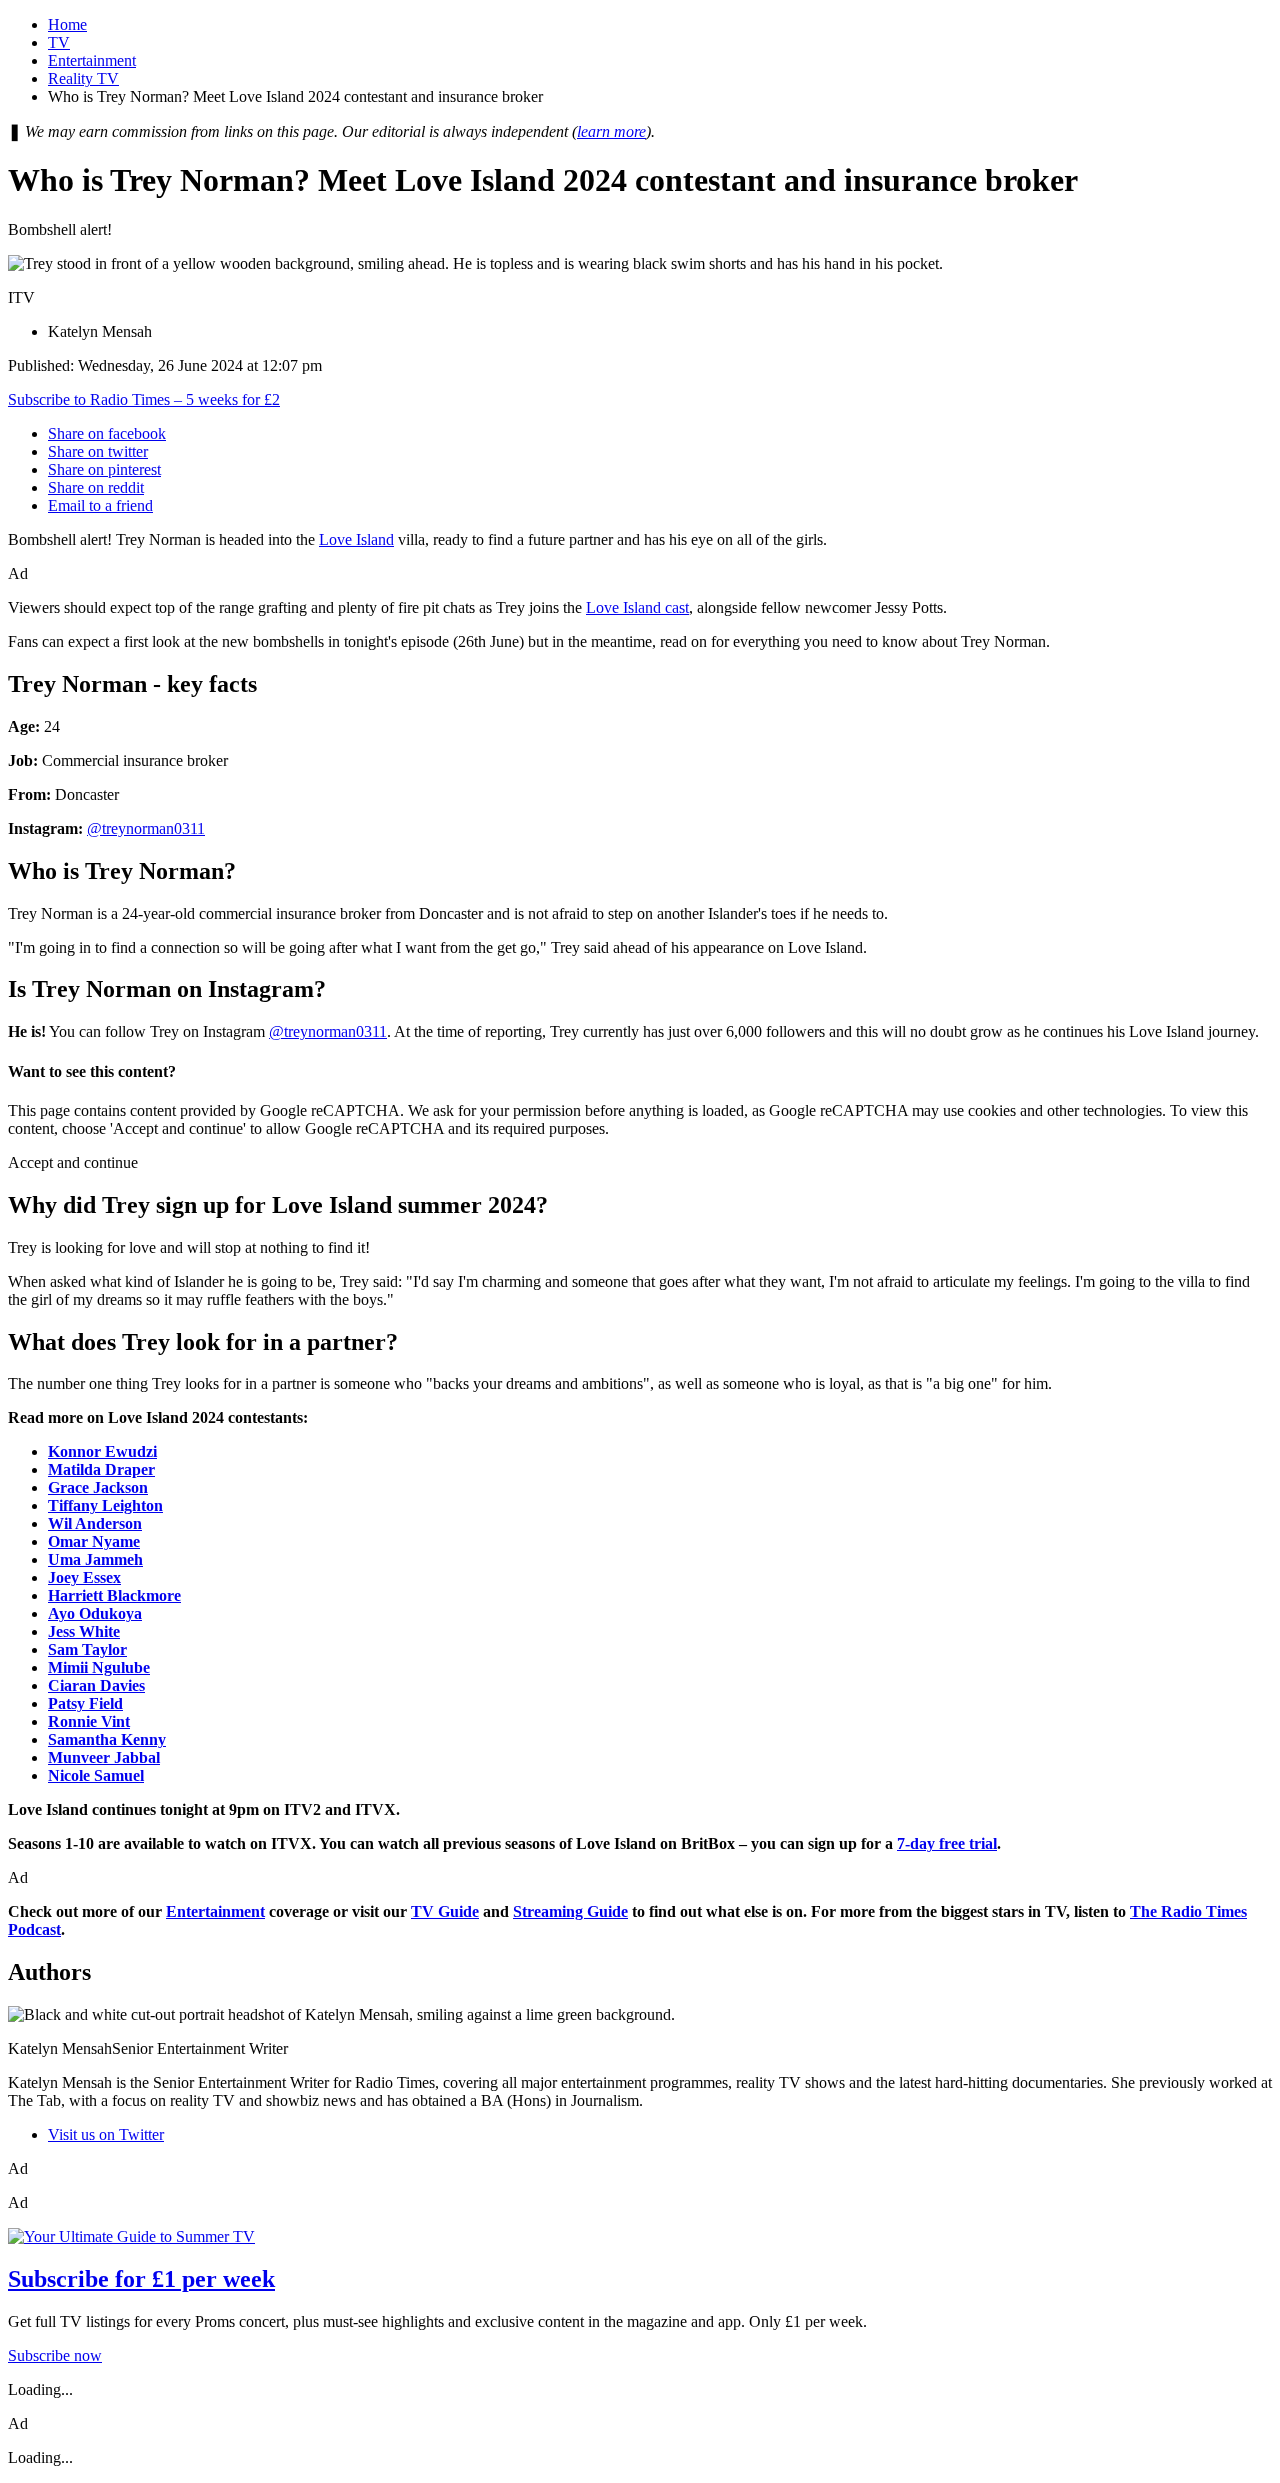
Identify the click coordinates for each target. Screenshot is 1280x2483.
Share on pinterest (104, 469)
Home (67, 24)
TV (59, 42)
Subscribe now (55, 2355)
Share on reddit (96, 487)
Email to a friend (100, 505)
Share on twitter (98, 451)
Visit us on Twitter (106, 2134)
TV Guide (445, 1911)
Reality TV (83, 78)
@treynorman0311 (146, 828)
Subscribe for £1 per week (141, 2279)
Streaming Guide (570, 1911)
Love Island (356, 539)
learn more (611, 131)
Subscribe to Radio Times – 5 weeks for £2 (144, 399)
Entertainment (92, 60)
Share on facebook (107, 433)
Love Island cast (637, 607)
